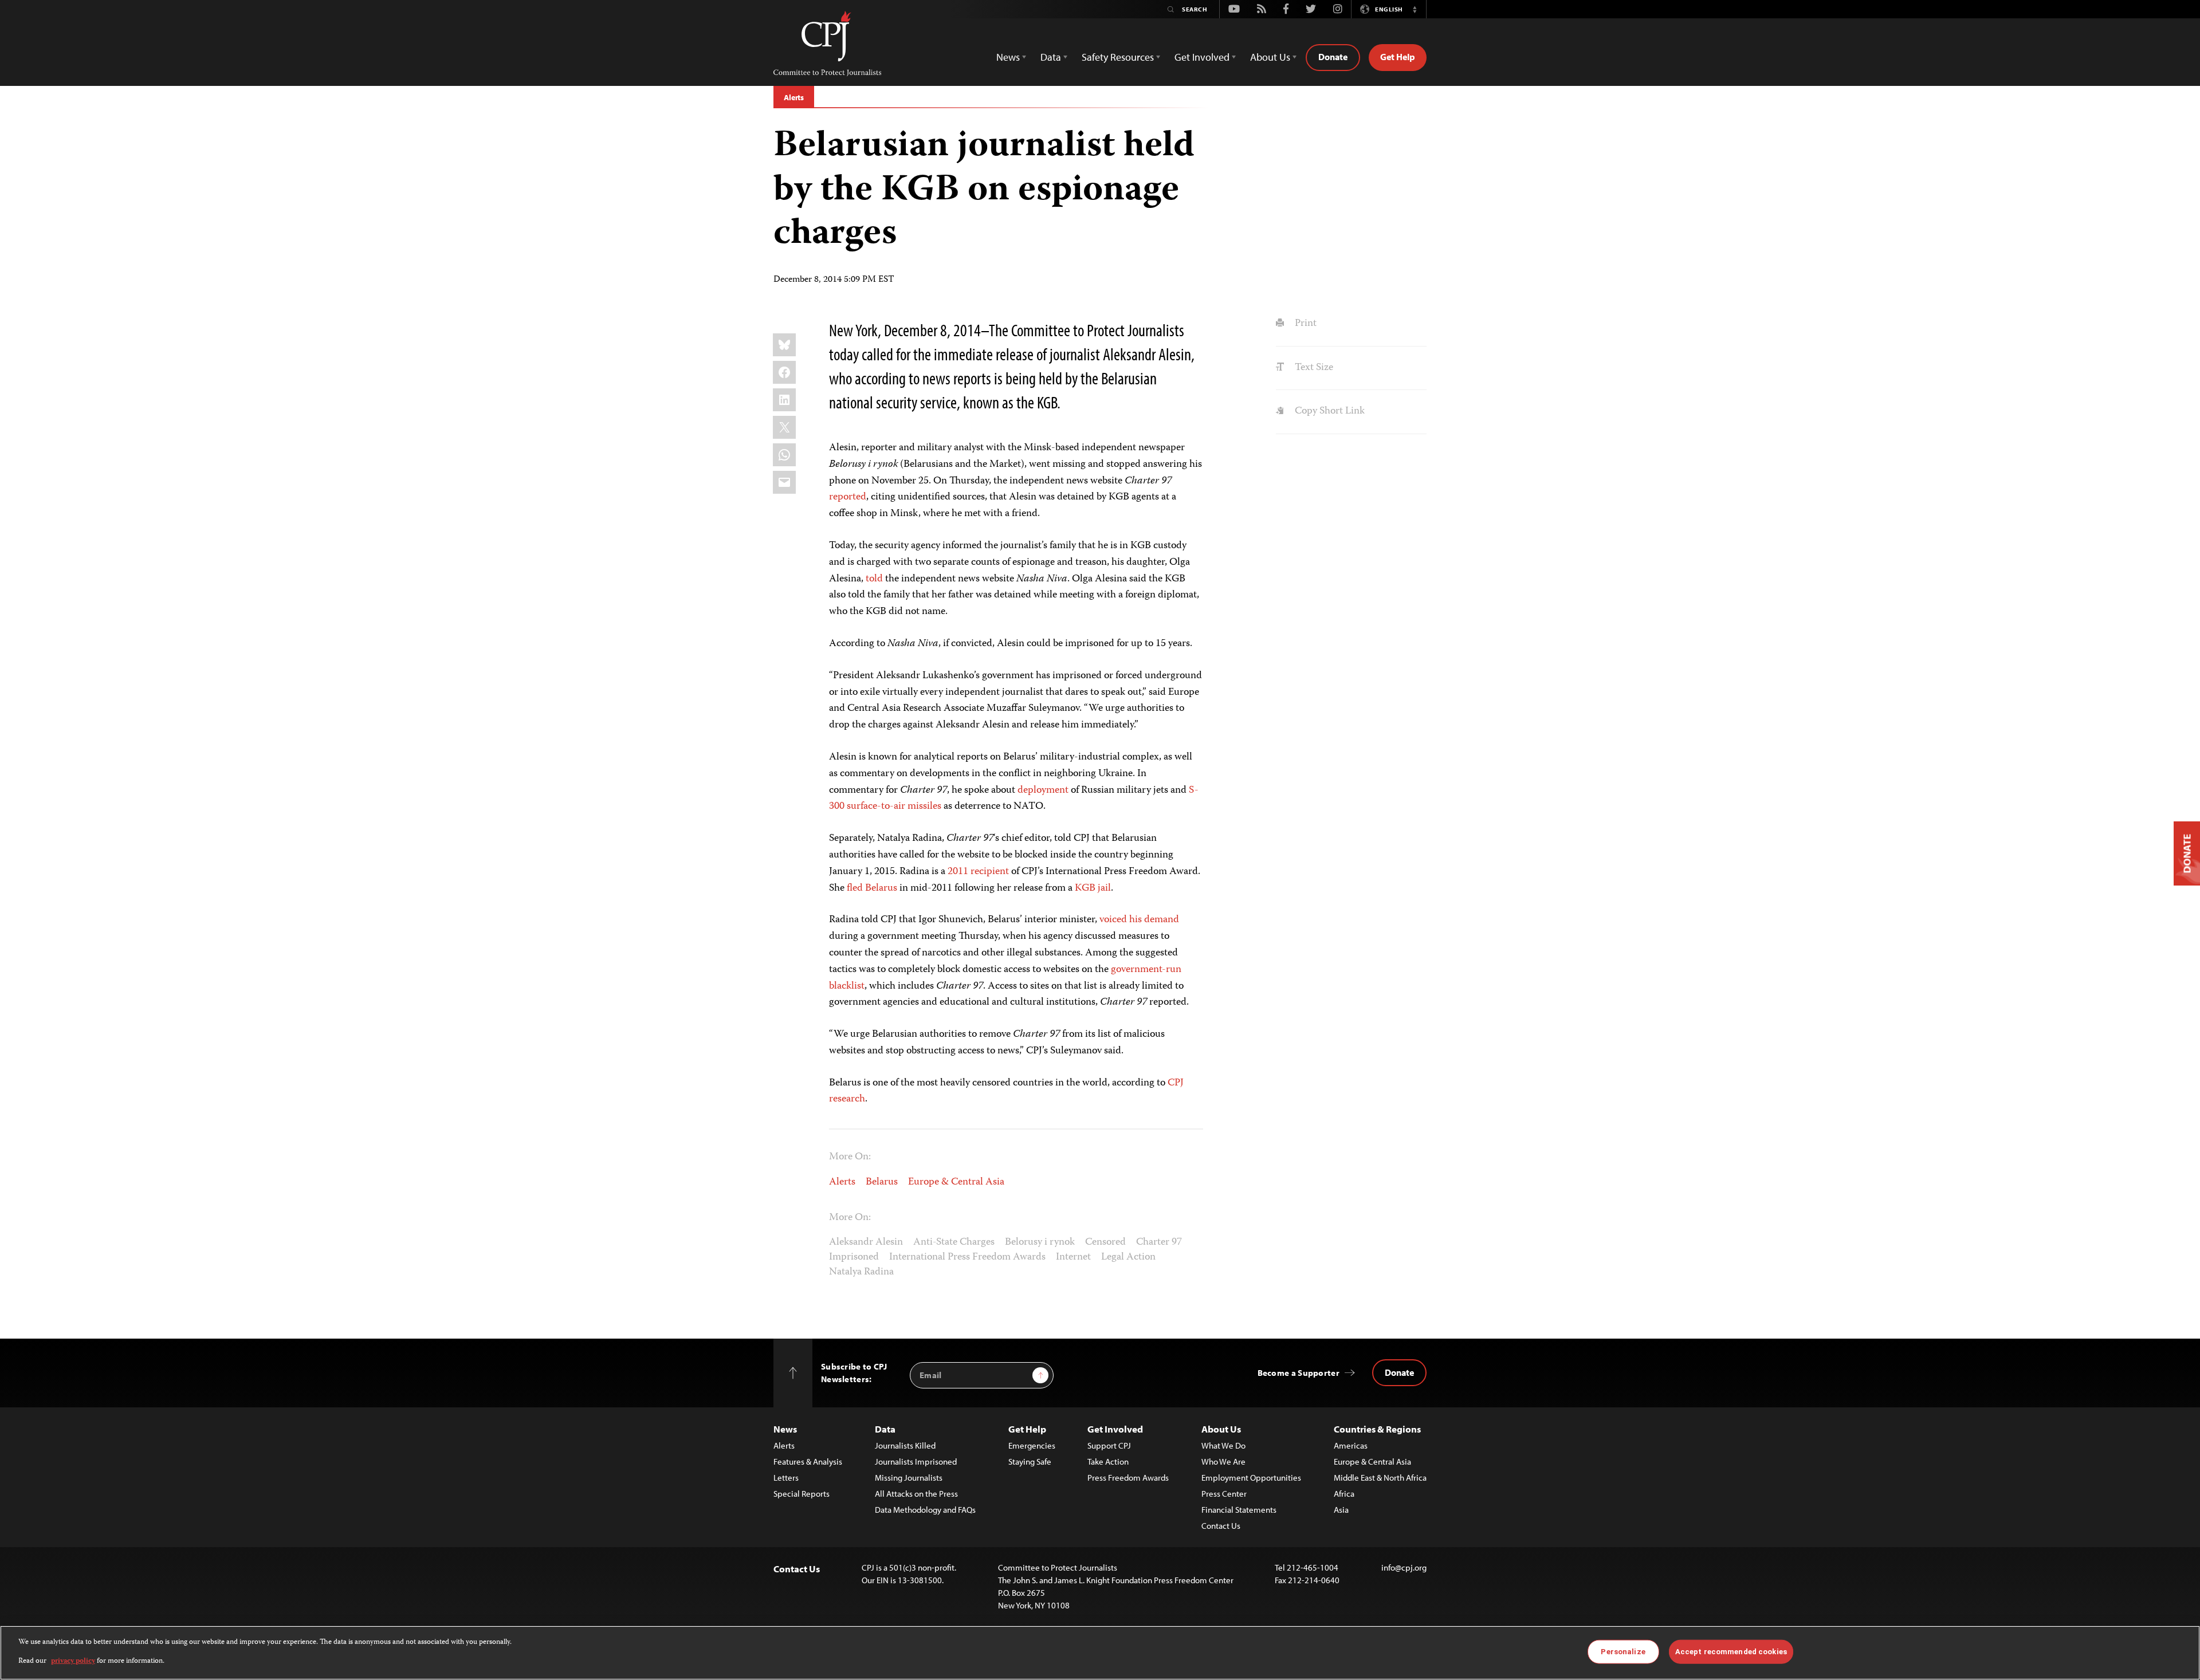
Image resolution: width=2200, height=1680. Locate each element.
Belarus (882, 1182)
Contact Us (1221, 1526)
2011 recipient (978, 872)
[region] (1100, 1653)
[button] (1415, 9)
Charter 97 (1159, 1242)
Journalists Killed (905, 1445)
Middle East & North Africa (1380, 1478)
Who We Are (1223, 1461)
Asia (1341, 1510)
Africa (1344, 1494)
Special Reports (802, 1494)
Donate (1333, 57)
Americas (1351, 1445)
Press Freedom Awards (1128, 1478)
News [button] (1008, 57)
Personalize (1623, 1652)
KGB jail (1093, 888)
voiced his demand (1139, 920)
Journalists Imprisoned (916, 1461)
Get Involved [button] (1202, 57)
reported (848, 497)
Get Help (1398, 57)
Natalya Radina (861, 1272)
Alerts (794, 97)
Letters (786, 1478)
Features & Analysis (808, 1461)
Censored (1105, 1242)
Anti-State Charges (954, 1242)
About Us (1221, 1429)
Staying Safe (1030, 1461)
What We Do (1223, 1445)
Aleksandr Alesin (866, 1242)
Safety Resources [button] (1118, 57)
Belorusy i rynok (1040, 1242)
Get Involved (1115, 1429)
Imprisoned (854, 1257)
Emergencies (1032, 1445)
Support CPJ (1109, 1445)
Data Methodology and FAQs (925, 1510)
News (785, 1429)
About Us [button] (1270, 57)
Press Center (1224, 1494)
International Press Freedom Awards (967, 1257)
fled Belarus (872, 888)
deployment (1043, 790)
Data (885, 1429)
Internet (1073, 1257)
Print (1304, 324)
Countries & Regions (1377, 1429)
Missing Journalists (909, 1478)
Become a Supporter (1299, 1373)
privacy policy (73, 1661)
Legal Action (1128, 1257)
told (874, 579)
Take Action (1108, 1461)
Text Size (1313, 368)
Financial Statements (1239, 1510)
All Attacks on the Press (916, 1494)
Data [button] (1051, 57)
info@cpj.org (1404, 1567)
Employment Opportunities (1251, 1478)
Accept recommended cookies (1731, 1652)
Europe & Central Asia (956, 1182)
